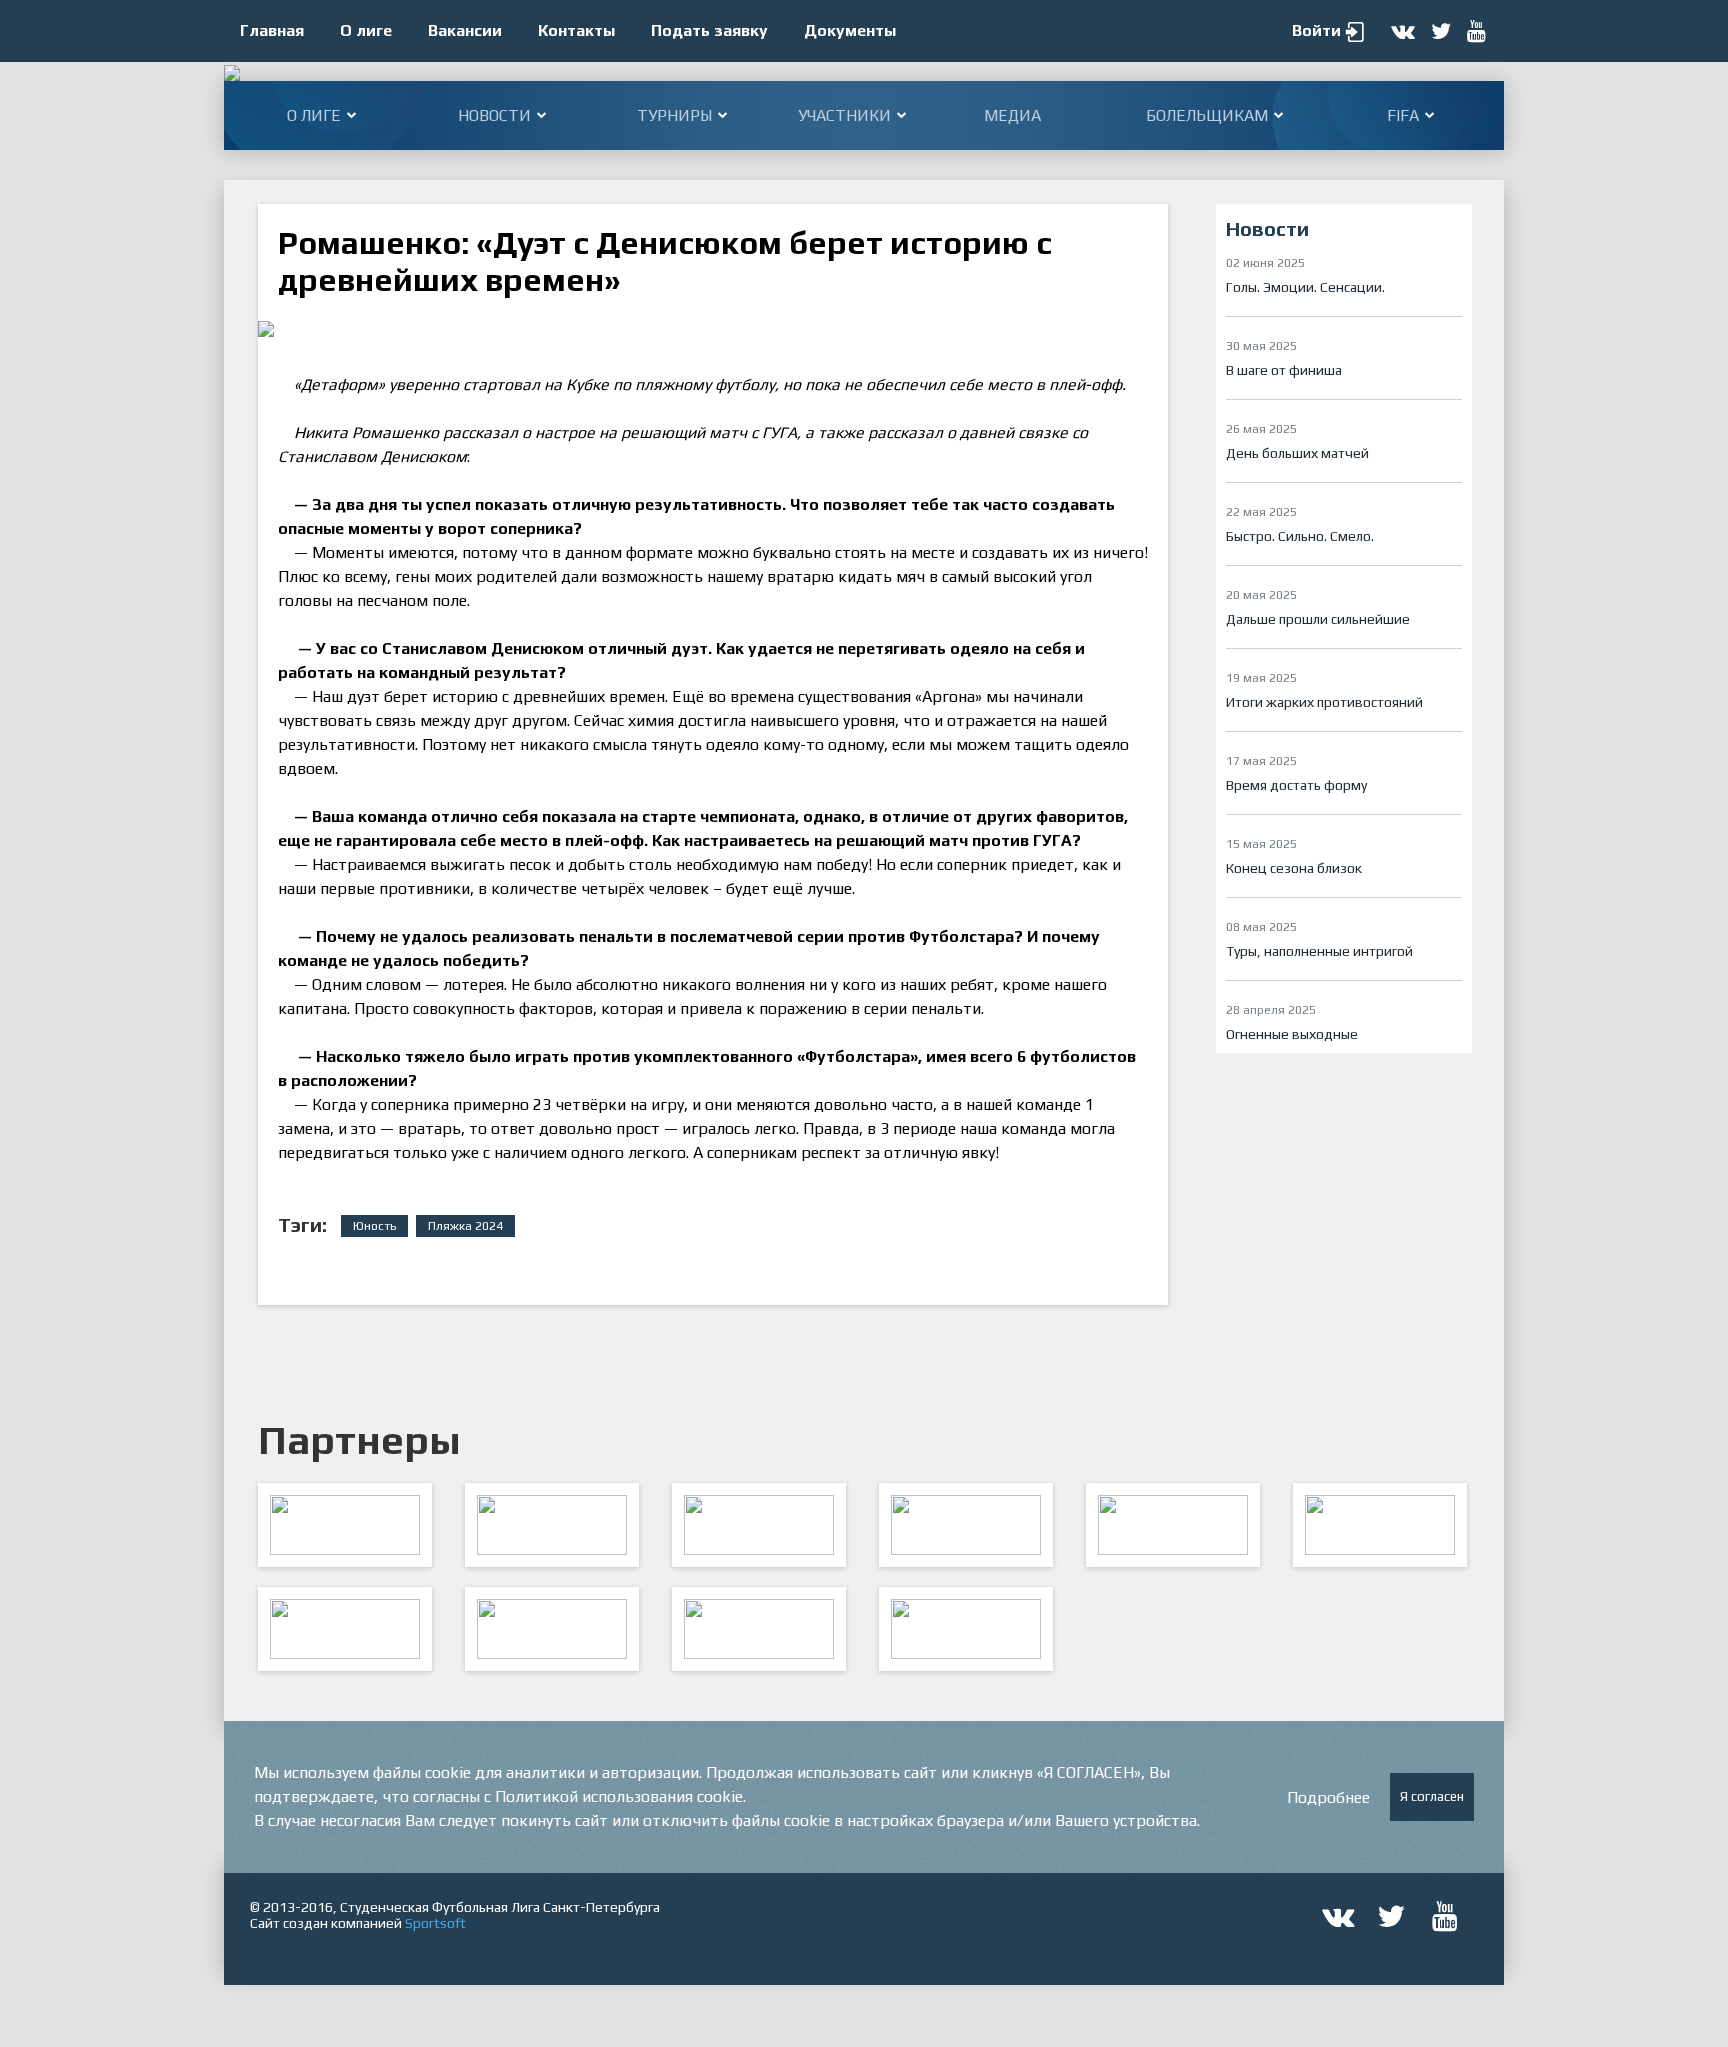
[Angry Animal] (1173, 1525)
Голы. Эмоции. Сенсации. (1305, 287)
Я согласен (1432, 1796)
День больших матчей (1297, 453)
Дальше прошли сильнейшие (1318, 619)
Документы (850, 30)
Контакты (576, 30)
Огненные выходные (1292, 1034)
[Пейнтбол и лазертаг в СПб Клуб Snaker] (552, 1629)
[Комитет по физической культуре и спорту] (345, 1525)
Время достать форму (1296, 785)
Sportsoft (435, 1923)
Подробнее (1328, 1797)
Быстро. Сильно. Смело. (1300, 536)
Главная (272, 30)
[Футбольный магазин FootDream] (345, 1629)
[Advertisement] (1344, 1213)
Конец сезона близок (1294, 868)
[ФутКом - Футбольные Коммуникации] (966, 1629)
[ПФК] (966, 1525)
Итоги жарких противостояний (1324, 702)
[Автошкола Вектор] (1380, 1525)
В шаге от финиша (1284, 370)
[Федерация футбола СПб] (552, 1525)
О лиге (366, 30)
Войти (1316, 30)
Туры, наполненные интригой (1319, 951)
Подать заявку (709, 30)
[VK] (759, 1629)
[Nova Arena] (759, 1525)
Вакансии (465, 30)
